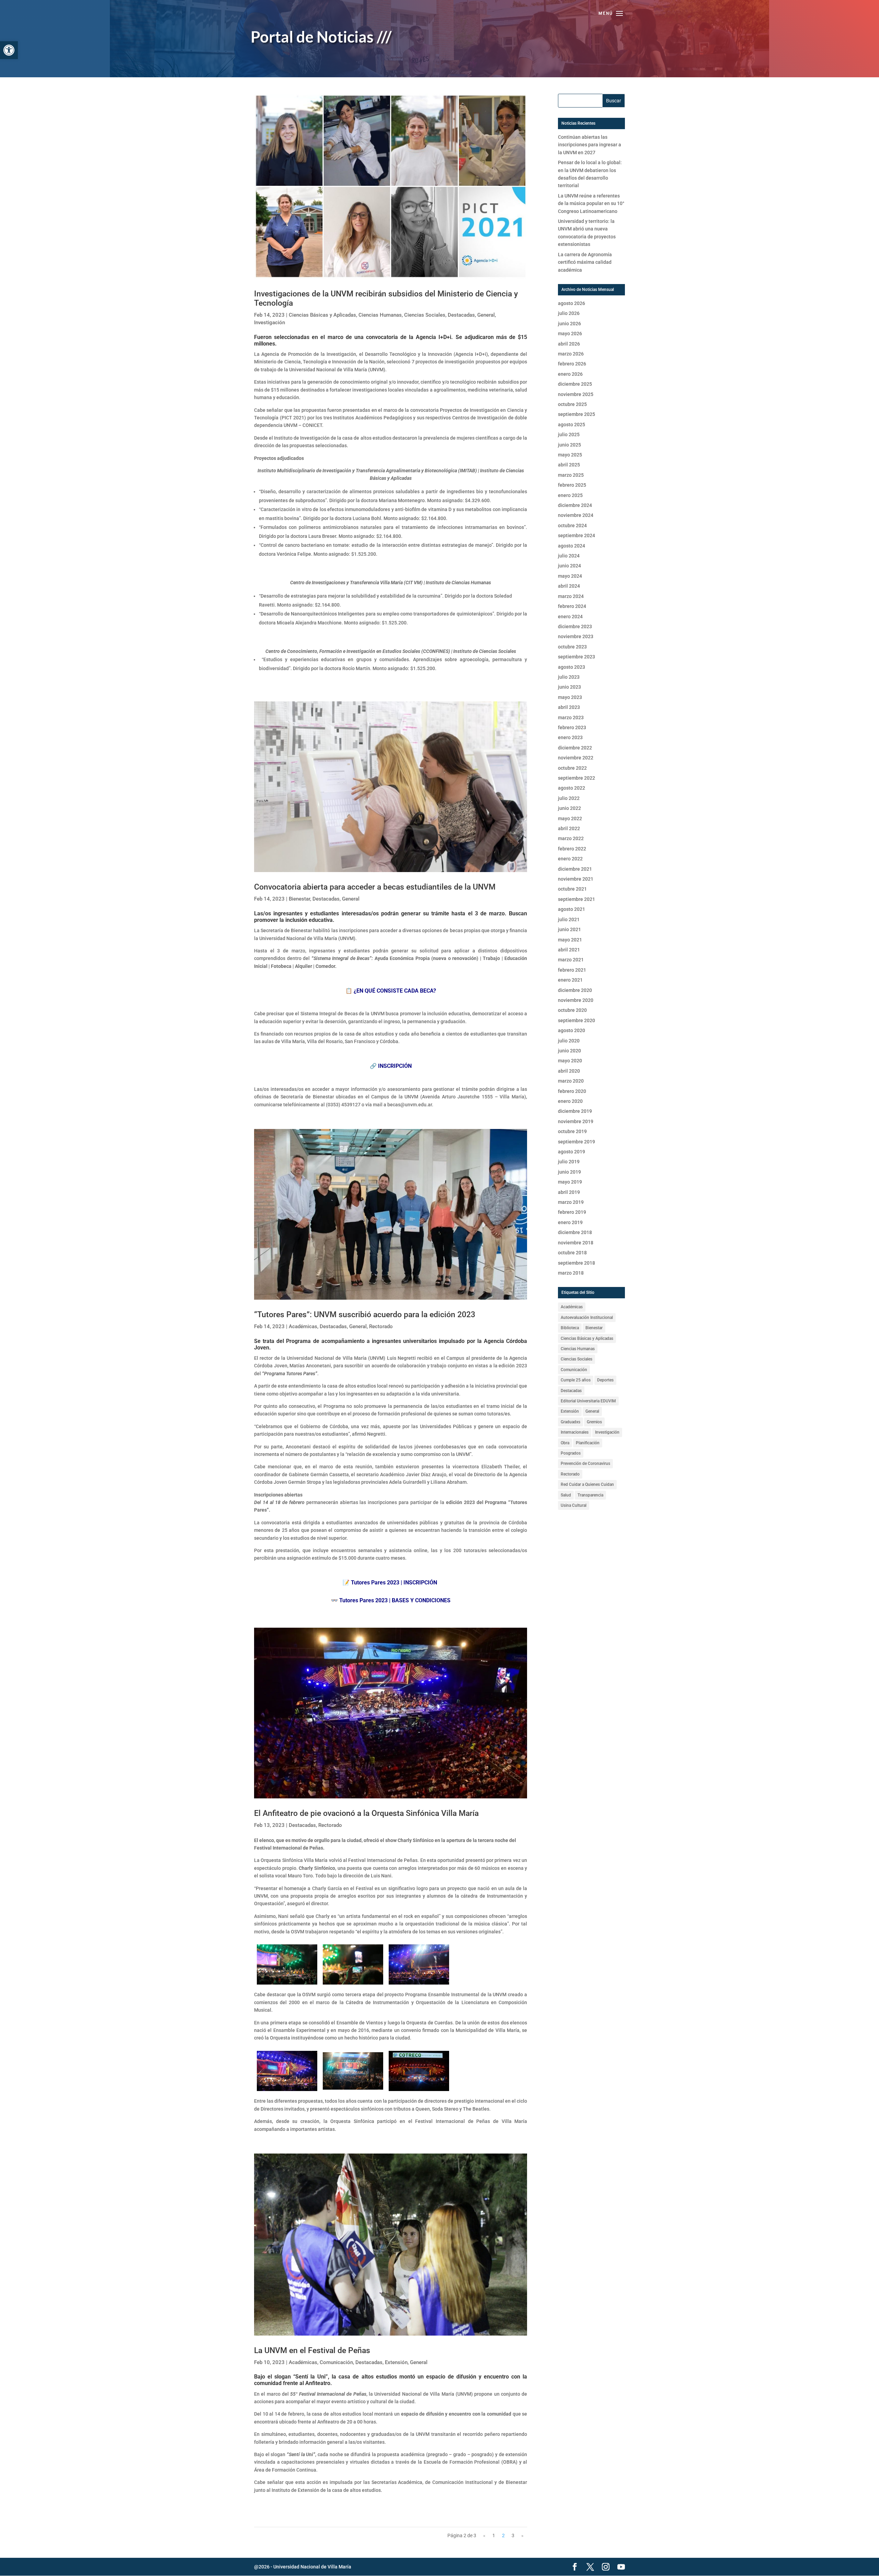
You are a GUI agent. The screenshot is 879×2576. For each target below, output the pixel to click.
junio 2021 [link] (569, 929)
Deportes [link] (605, 1380)
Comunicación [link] (336, 2362)
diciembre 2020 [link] (575, 990)
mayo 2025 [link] (570, 455)
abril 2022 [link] (569, 828)
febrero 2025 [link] (572, 485)
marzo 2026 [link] (571, 354)
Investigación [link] (270, 323)
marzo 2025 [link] (571, 475)
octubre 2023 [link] (572, 647)
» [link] (522, 2535)
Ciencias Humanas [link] (380, 315)
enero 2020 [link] (570, 1101)
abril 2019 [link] (569, 1192)
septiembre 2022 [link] (577, 778)
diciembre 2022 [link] (575, 748)
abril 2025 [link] (569, 465)
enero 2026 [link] (570, 374)
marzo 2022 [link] (571, 838)
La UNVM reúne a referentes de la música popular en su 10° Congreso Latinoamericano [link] (591, 204)
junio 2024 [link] (569, 566)
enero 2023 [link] (570, 737)
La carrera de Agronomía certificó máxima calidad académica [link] (585, 262)
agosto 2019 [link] (572, 1152)
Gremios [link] (594, 1422)
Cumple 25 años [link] (576, 1380)
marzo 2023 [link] (571, 718)
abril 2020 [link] (569, 1071)
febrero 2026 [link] (572, 364)
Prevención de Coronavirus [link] (585, 1464)
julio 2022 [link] (569, 798)
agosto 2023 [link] (572, 667)
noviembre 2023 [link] (576, 636)
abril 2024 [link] (569, 586)
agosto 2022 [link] (572, 788)
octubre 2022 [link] (572, 768)
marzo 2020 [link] (571, 1081)
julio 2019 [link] (569, 1162)
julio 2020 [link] (569, 1041)
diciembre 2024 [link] (575, 505)
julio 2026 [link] (569, 313)
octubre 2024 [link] (572, 526)
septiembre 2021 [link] (577, 899)
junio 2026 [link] (569, 324)
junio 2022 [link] (569, 808)
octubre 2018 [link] (572, 1253)
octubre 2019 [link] (572, 1131)
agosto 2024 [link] (572, 546)
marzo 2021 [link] (571, 960)
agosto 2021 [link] (572, 909)
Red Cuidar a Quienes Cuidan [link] (587, 1484)
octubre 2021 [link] (572, 889)
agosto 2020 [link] (572, 1030)
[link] (9, 50)
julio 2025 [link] (569, 434)
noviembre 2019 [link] (576, 1121)
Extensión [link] (396, 2362)
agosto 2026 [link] (572, 303)
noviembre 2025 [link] (576, 394)
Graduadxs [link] (570, 1422)
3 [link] (513, 2535)
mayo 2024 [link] (570, 576)
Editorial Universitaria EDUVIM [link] (588, 1401)
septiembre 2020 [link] (577, 1020)
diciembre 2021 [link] (575, 869)
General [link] (486, 315)
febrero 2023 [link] (572, 727)
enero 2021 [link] (570, 980)
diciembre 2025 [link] (575, 384)
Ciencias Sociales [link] (425, 315)
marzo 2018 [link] (571, 1273)
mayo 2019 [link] (570, 1182)
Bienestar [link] (299, 899)
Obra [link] (565, 1443)
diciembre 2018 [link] (575, 1232)
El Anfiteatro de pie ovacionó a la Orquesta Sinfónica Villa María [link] (366, 1813)
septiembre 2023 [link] (577, 657)
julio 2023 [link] (569, 677)
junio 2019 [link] (569, 1172)
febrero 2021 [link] (572, 970)
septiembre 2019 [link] (577, 1142)
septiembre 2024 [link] (577, 535)
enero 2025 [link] (570, 495)
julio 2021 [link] (569, 919)
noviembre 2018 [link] (576, 1243)
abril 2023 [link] (569, 707)
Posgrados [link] (571, 1453)
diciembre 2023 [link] (575, 626)
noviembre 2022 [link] (576, 758)
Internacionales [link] (575, 1432)
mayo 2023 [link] (570, 697)
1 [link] (494, 2535)
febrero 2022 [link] (572, 849)
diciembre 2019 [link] (575, 1111)
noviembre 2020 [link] (576, 1000)
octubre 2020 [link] (572, 1010)
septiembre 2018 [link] (577, 1263)
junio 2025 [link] (569, 445)
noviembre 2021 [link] (576, 879)
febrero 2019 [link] (572, 1212)
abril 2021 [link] (569, 950)
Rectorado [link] (381, 1326)
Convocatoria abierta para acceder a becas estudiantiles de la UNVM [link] (375, 887)
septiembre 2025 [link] (577, 414)
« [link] (484, 2535)
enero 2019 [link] (570, 1222)
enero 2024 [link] (570, 617)
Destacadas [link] (461, 315)
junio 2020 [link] (569, 1051)
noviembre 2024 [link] (576, 515)
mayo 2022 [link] (570, 818)
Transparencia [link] (590, 1495)
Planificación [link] (588, 1443)
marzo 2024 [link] (571, 596)
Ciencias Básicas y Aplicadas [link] (322, 315)
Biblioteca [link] (570, 1328)
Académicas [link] (303, 1326)
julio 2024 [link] (569, 556)
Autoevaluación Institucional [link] (587, 1318)
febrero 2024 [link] (572, 606)
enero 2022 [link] (570, 859)
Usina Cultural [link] (574, 1505)
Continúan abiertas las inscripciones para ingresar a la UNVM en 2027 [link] (590, 145)
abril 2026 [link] (569, 344)
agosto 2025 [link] (572, 425)
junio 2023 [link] (569, 687)
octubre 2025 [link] (572, 404)
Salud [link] (566, 1495)
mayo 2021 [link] (570, 940)
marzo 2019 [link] (571, 1202)
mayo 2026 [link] (570, 334)
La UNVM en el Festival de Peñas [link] (312, 2351)
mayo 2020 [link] (570, 1061)
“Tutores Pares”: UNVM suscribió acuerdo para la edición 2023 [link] (365, 1315)
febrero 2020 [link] (572, 1091)
